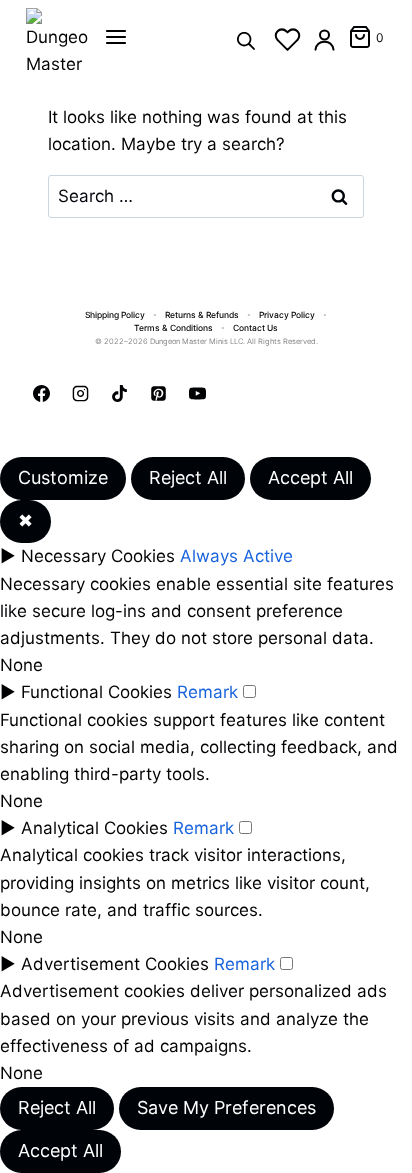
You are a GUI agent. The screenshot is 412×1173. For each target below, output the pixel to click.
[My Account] (324, 39)
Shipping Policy (115, 315)
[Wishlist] (287, 39)
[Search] (246, 39)
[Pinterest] (158, 393)
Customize (63, 477)
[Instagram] (80, 393)
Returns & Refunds (202, 315)
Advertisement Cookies (115, 964)
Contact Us (255, 328)
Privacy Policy (287, 315)
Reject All (188, 477)
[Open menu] (116, 37)
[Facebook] (41, 393)
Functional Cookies (96, 692)
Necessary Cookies (98, 556)
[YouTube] (197, 393)
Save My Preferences (226, 1107)
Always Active (236, 556)
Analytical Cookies (94, 828)
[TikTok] (119, 393)
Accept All (310, 477)
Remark (207, 692)
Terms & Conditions (173, 328)
